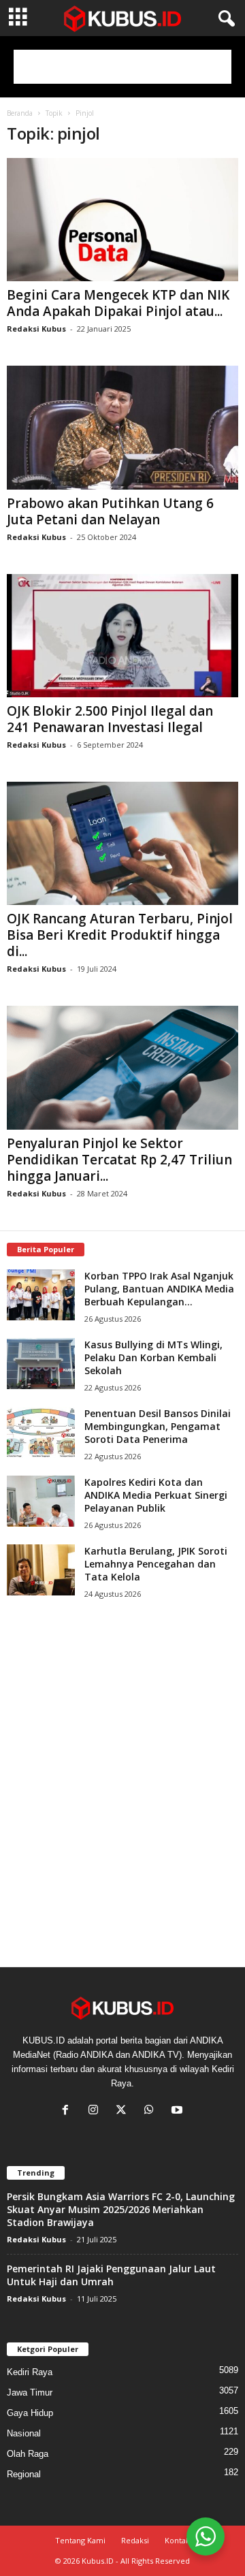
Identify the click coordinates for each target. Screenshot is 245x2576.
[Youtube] (179, 2111)
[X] (124, 2111)
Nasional (24, 2433)
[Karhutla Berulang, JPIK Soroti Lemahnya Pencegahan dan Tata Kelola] (41, 1570)
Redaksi (135, 2540)
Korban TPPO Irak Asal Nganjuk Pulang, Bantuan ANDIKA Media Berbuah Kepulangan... (159, 1289)
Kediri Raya (30, 2372)
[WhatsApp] (152, 2111)
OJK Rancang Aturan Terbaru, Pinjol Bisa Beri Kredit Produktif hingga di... (120, 935)
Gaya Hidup (30, 2413)
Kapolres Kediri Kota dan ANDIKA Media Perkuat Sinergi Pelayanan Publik (156, 1495)
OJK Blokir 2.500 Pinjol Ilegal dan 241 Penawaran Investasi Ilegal (110, 719)
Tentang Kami (80, 2540)
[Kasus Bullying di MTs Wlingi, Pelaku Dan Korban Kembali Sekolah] (41, 1364)
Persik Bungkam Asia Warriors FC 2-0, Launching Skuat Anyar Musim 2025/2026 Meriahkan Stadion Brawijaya (121, 2209)
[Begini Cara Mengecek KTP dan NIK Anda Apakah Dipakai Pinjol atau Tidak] (122, 220)
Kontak (177, 2540)
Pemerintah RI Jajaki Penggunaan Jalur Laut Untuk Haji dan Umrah (111, 2275)
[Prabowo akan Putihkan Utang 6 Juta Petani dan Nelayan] (122, 427)
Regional (24, 2474)
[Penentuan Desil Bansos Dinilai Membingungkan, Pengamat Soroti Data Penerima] (41, 1432)
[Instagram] (96, 2111)
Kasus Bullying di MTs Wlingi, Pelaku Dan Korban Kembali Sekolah (153, 1357)
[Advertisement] (122, 67)
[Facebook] (68, 2111)
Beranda (20, 113)
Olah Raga (28, 2454)
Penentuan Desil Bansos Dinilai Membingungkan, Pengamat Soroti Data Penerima (158, 1426)
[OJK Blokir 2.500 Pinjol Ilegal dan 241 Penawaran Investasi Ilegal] (122, 636)
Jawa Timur (30, 2392)
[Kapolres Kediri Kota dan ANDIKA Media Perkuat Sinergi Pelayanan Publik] (41, 1501)
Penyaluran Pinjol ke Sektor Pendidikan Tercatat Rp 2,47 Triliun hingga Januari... (119, 1160)
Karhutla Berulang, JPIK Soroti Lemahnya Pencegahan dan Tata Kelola (156, 1564)
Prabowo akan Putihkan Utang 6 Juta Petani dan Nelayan (110, 511)
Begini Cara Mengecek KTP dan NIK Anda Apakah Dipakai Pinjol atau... (118, 303)
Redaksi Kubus (36, 329)
